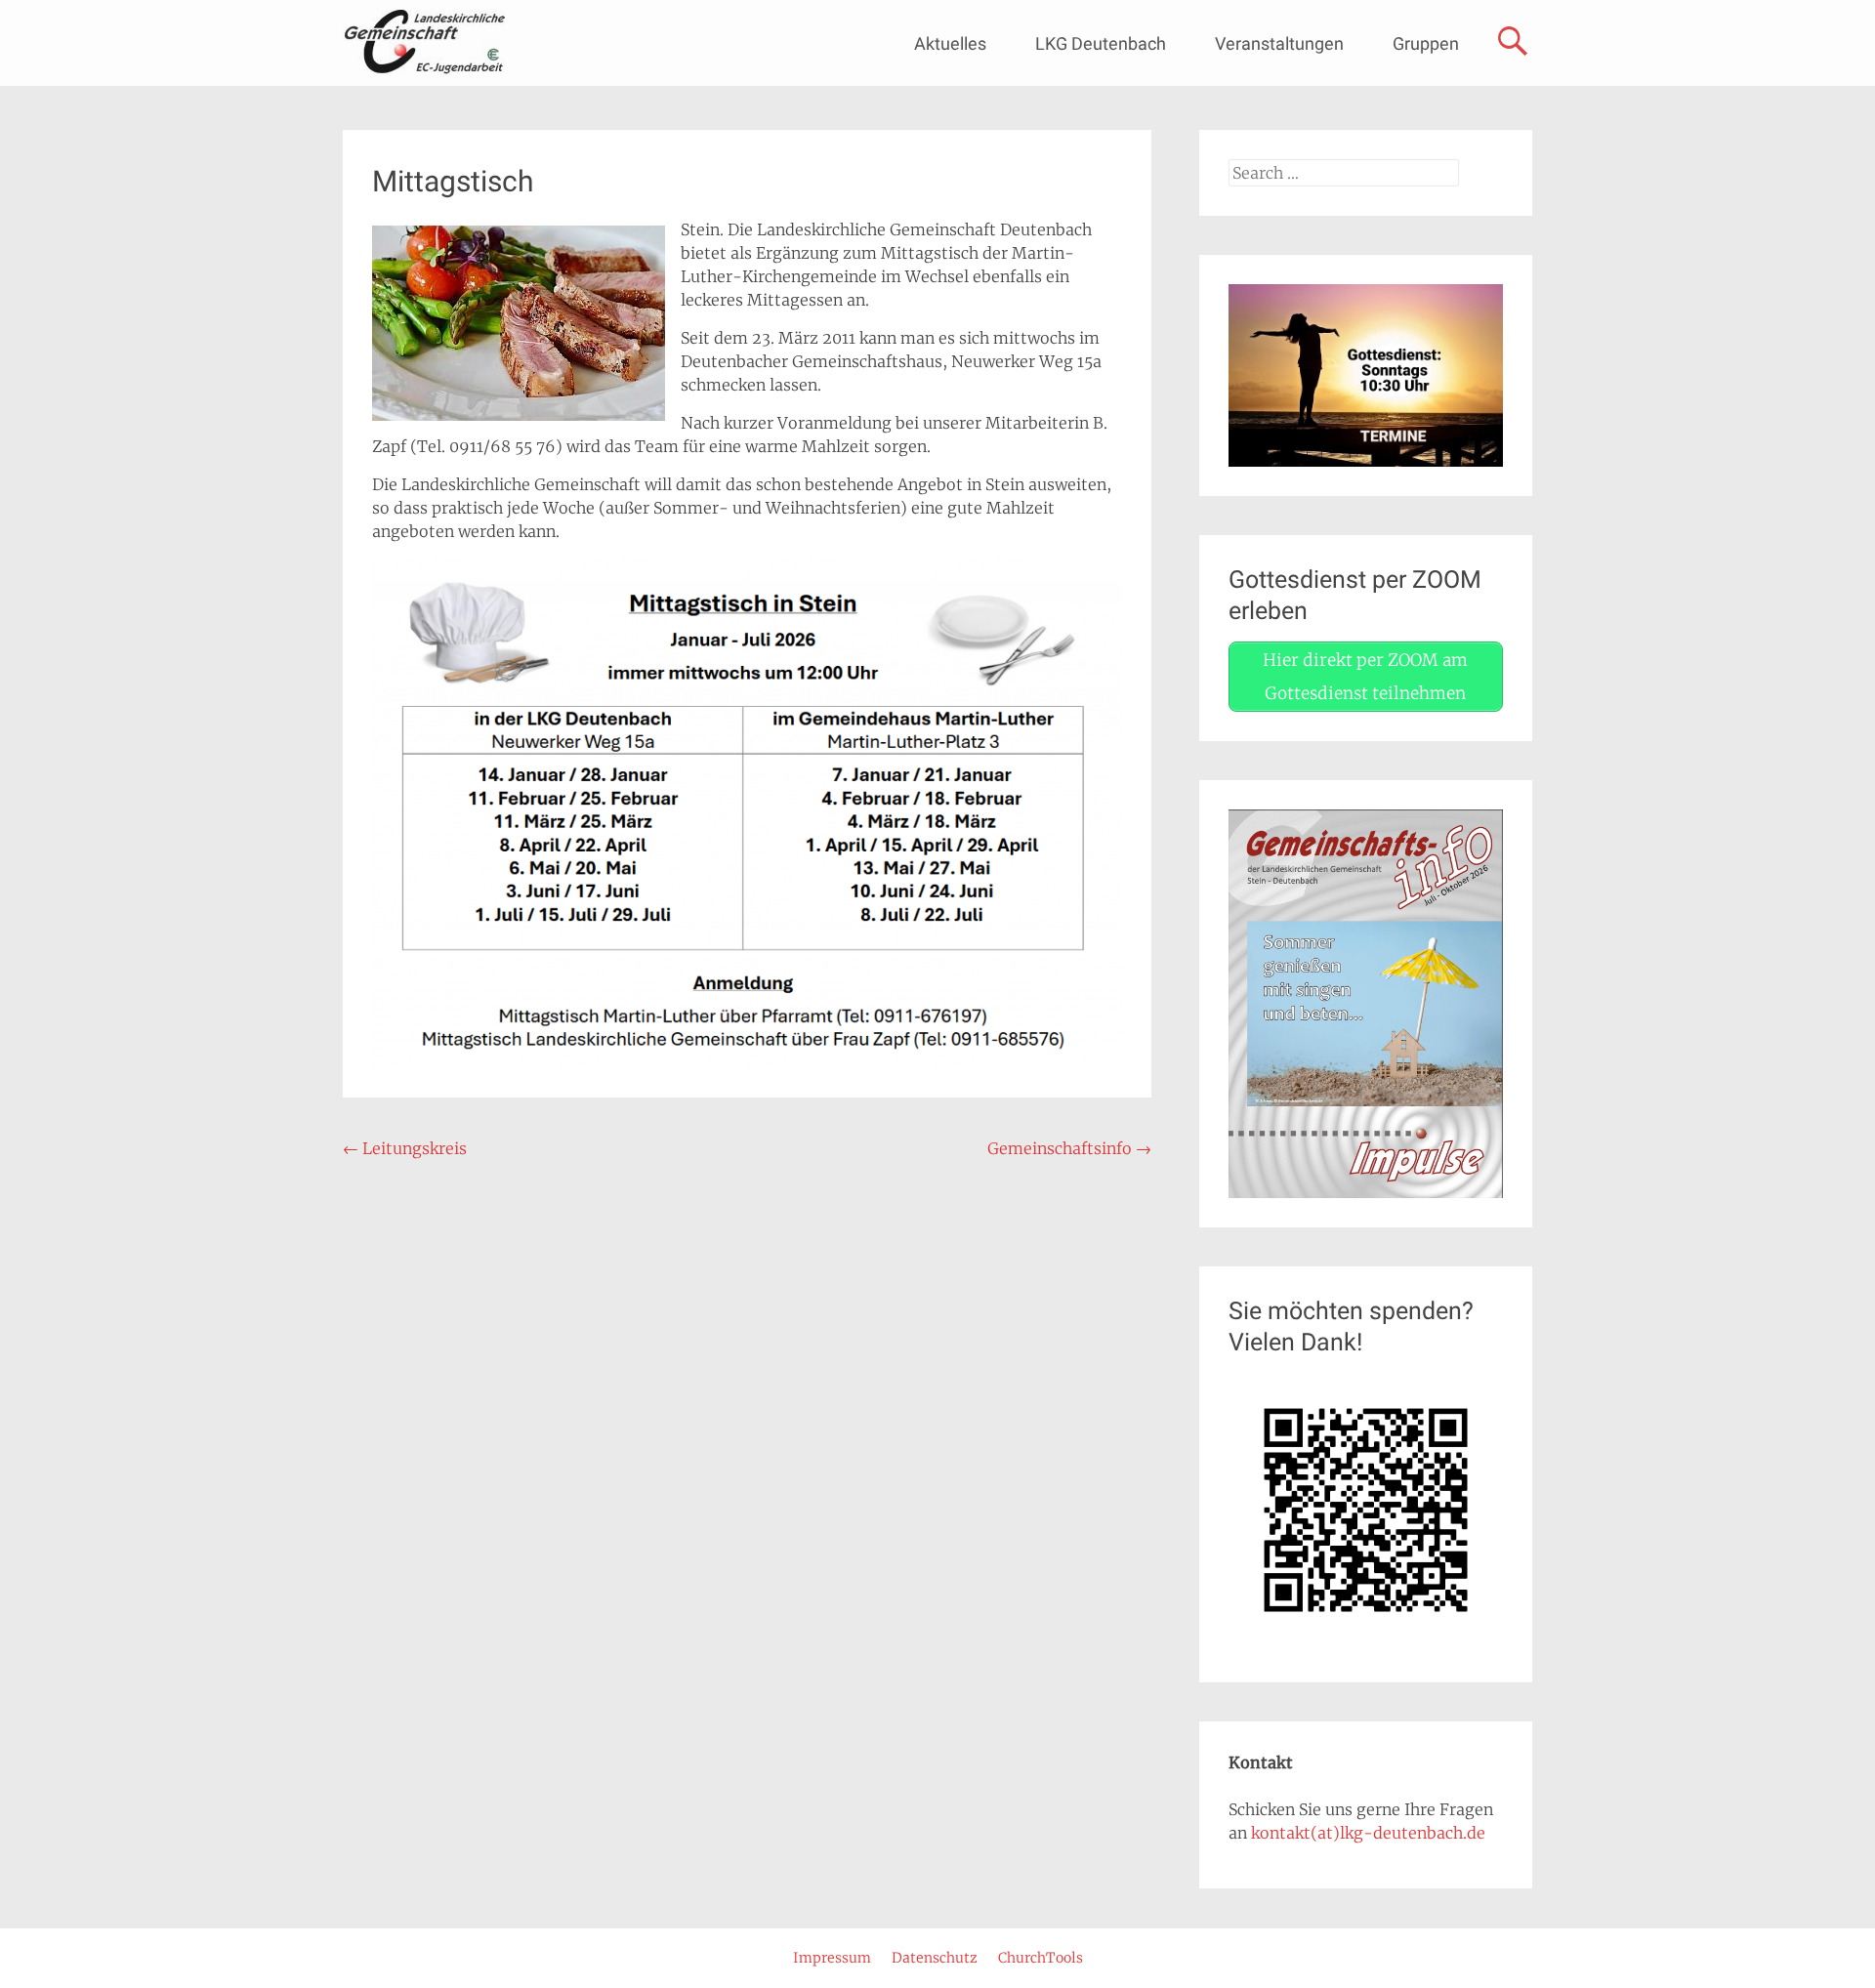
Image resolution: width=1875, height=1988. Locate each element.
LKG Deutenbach (1101, 43)
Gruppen (1426, 43)
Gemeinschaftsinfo (1069, 1148)
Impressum (832, 1958)
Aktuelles (950, 43)
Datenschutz (935, 1958)
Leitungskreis (405, 1148)
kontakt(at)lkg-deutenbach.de (1368, 1833)
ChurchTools (1041, 1958)
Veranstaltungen (1279, 43)
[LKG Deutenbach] (424, 43)
